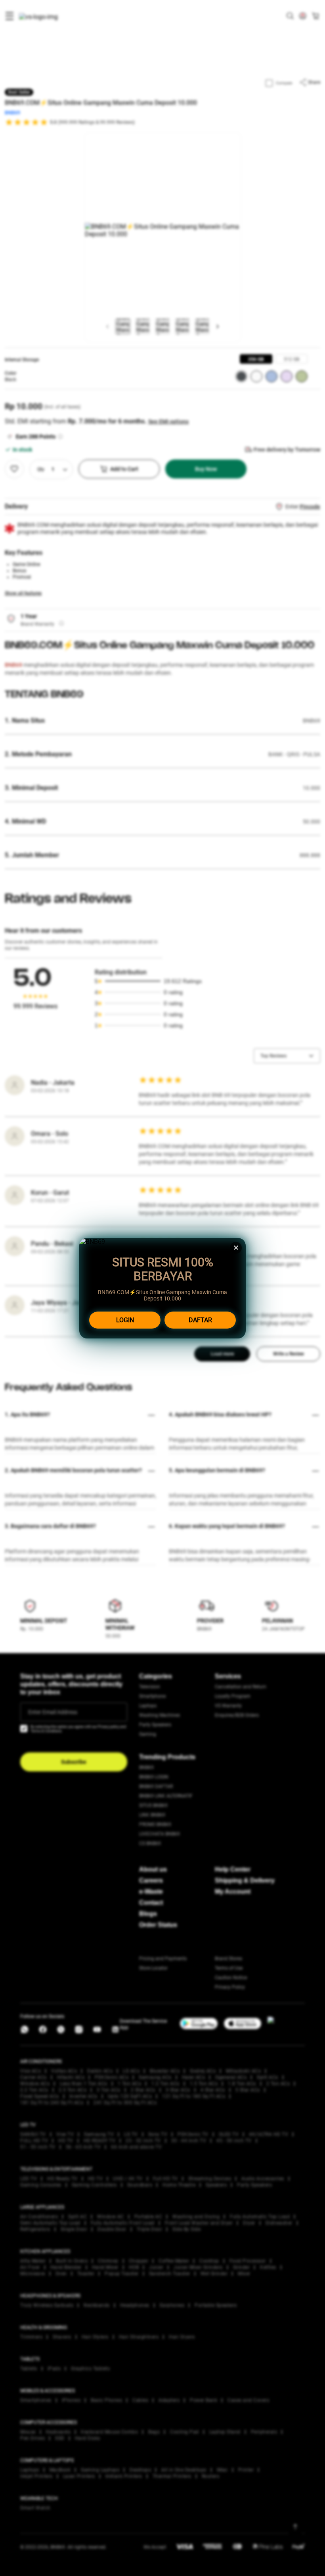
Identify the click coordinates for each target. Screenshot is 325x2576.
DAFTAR (200, 1320)
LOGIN (125, 1320)
